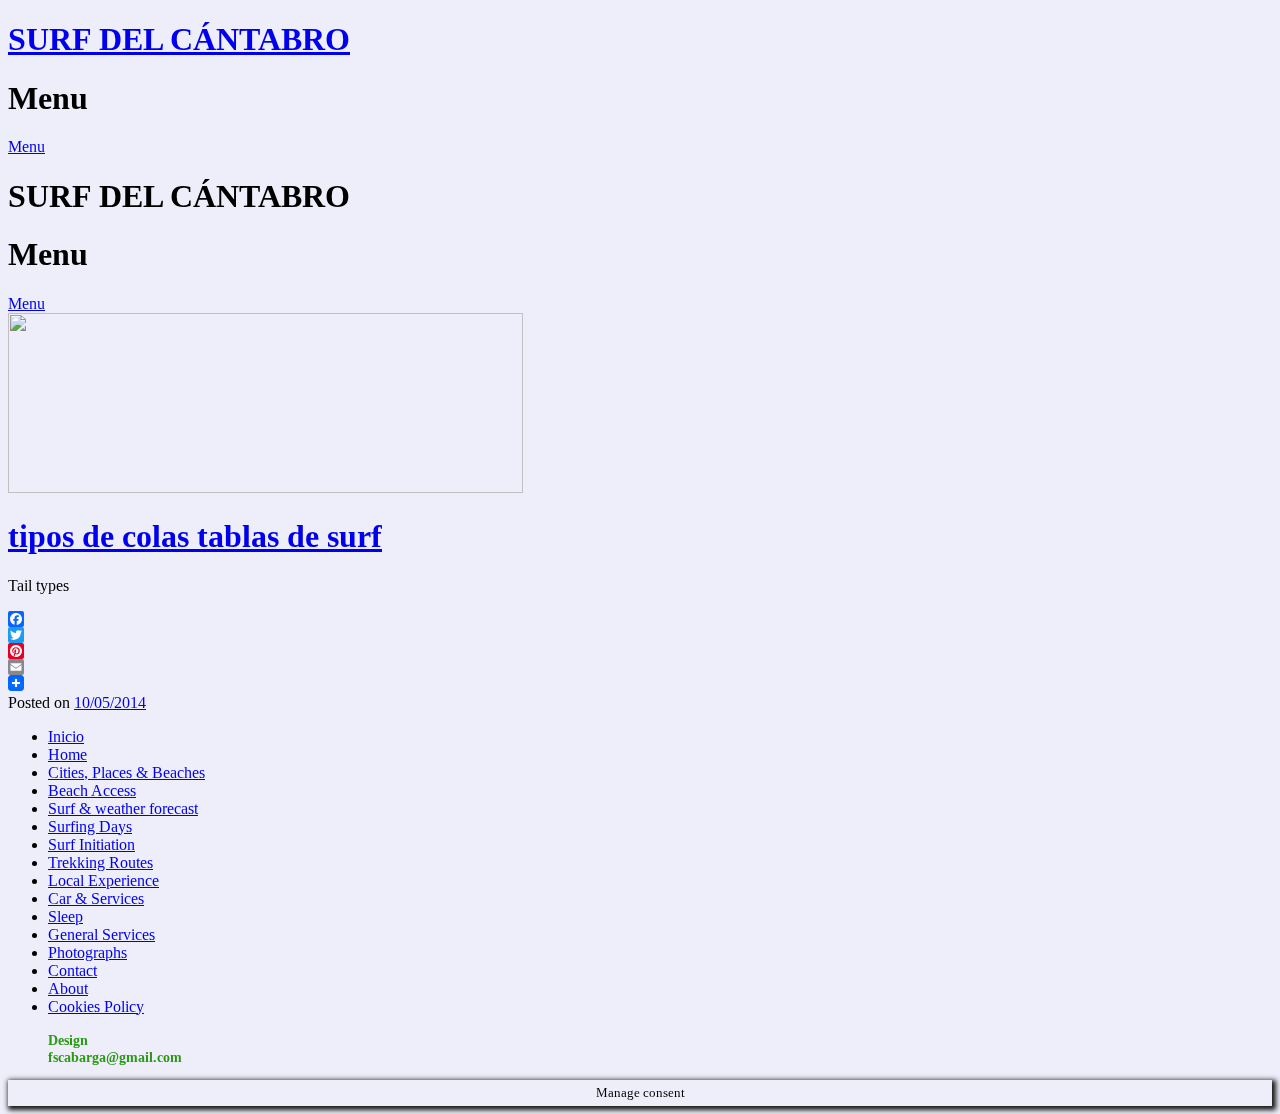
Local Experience (103, 880)
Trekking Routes (100, 862)
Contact (72, 970)
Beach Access (92, 790)
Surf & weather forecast (123, 808)
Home (67, 754)
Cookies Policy (96, 1006)
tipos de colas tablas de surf (195, 536)
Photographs (87, 952)
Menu (26, 146)
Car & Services (96, 898)
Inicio (66, 736)
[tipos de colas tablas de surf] (265, 487)
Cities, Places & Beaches (126, 772)
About (68, 988)
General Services (101, 934)
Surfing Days (90, 826)
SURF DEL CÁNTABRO (179, 39)
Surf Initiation (91, 844)
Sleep (65, 916)
